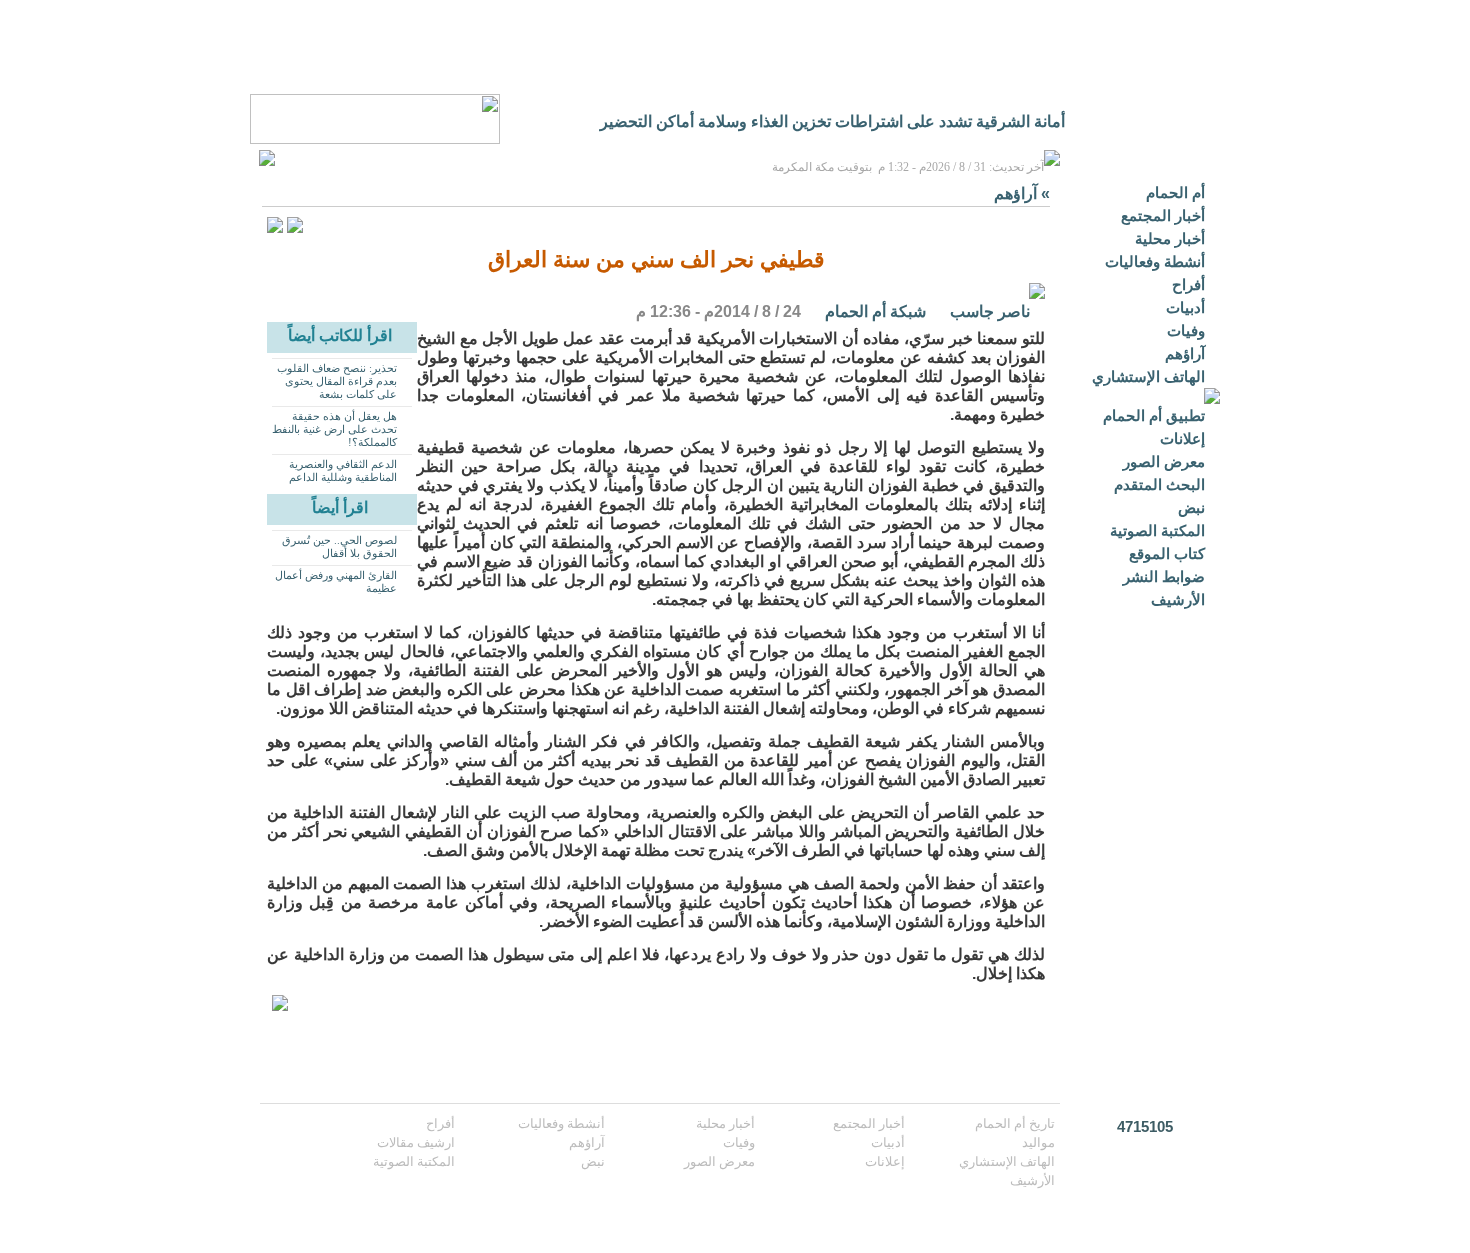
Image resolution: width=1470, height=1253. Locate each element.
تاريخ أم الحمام (1015, 1123)
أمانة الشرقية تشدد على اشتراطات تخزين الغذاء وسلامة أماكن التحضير (832, 121)
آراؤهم (1185, 353)
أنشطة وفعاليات (1155, 261)
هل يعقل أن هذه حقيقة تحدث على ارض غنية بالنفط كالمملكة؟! (334, 429)
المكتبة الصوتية (1157, 530)
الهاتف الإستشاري (1148, 376)
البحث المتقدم (1159, 484)
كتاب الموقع (1167, 553)
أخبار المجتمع (1163, 215)
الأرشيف (1178, 599)
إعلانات (1182, 438)
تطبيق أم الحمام (1154, 415)
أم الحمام (1175, 192)
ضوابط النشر (1164, 576)
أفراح (1188, 284)
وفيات (1186, 330)
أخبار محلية (1170, 238)
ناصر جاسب (990, 311)
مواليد (1038, 1142)
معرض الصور (1164, 461)
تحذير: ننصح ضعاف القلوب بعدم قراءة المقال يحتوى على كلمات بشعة (337, 381)
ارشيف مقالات (416, 1142)
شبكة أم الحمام (875, 311)
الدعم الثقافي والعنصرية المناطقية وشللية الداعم (343, 470)
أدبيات (1185, 307)
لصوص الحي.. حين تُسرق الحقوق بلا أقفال (339, 546)
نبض (1191, 507)
